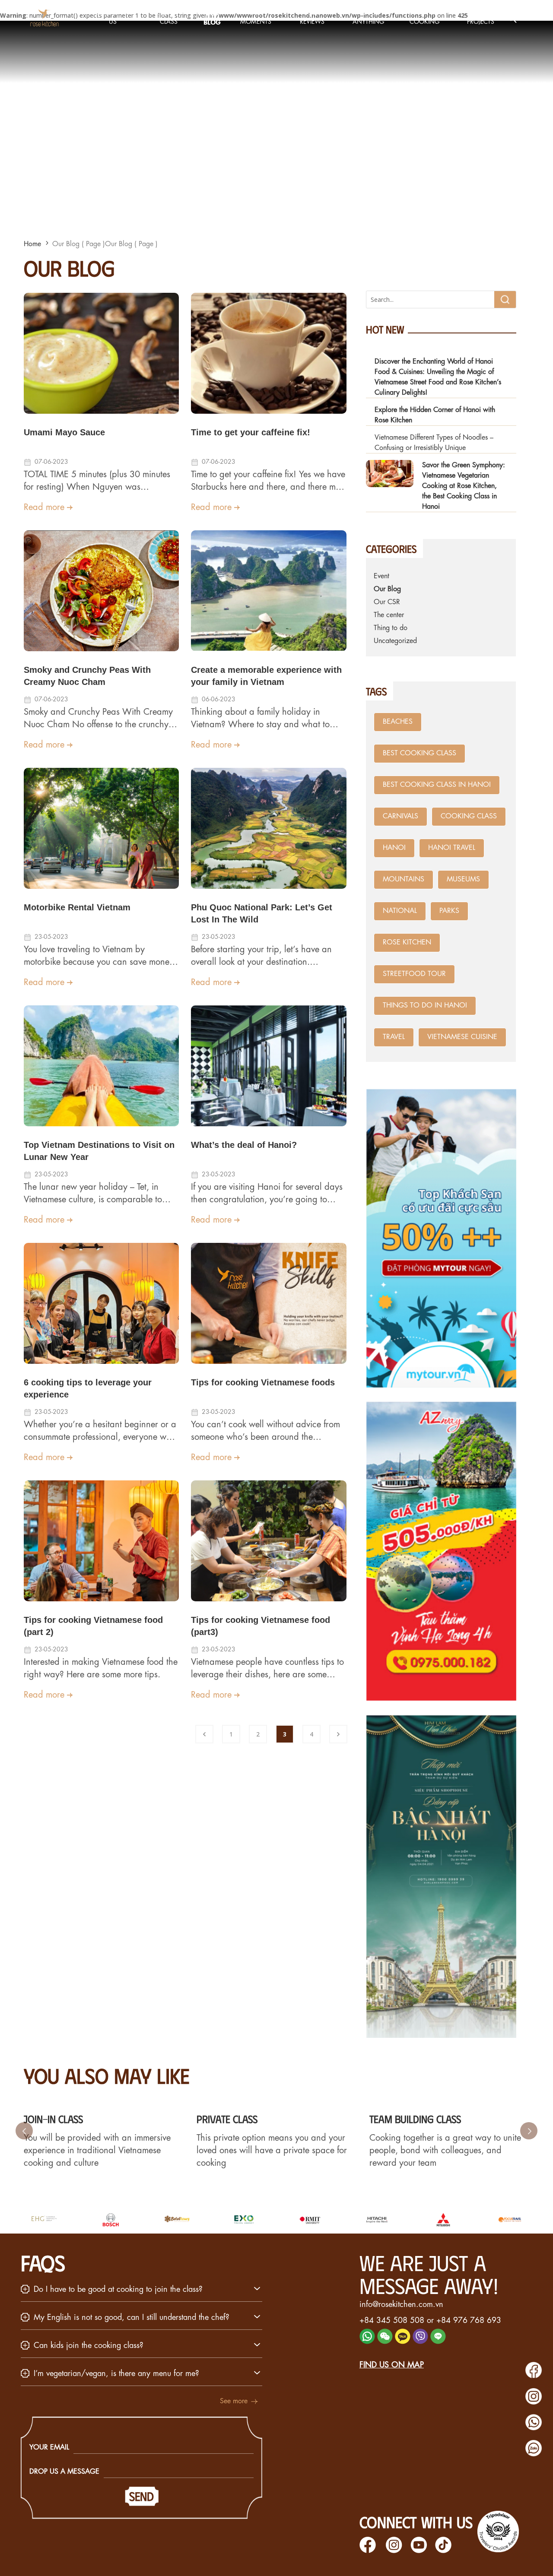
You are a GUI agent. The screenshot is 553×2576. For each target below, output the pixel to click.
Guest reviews (312, 17)
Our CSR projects (481, 17)
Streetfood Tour (414, 974)
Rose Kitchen (407, 943)
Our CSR (387, 602)
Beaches (398, 722)
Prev (24, 2131)
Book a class (169, 17)
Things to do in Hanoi (425, 1006)
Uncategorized (395, 641)
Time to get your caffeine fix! (251, 432)
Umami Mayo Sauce (64, 432)
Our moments (256, 17)
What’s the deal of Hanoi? (244, 1145)
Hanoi (394, 848)
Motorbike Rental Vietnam (77, 907)
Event (381, 576)
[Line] (438, 2341)
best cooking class (420, 753)
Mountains (404, 879)
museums (463, 879)
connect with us (416, 2522)
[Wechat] (385, 2341)
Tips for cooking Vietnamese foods (263, 1382)
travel (394, 1037)
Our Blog (212, 17)
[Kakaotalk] (403, 2341)
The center (389, 615)
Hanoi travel (452, 848)
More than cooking (424, 17)
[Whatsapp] (367, 2341)
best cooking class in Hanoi (437, 785)
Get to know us (113, 17)
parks (449, 911)
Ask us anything (368, 17)
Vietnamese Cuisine (462, 1037)
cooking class (469, 816)
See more (234, 2401)
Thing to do (391, 628)
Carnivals (400, 816)
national (400, 911)
